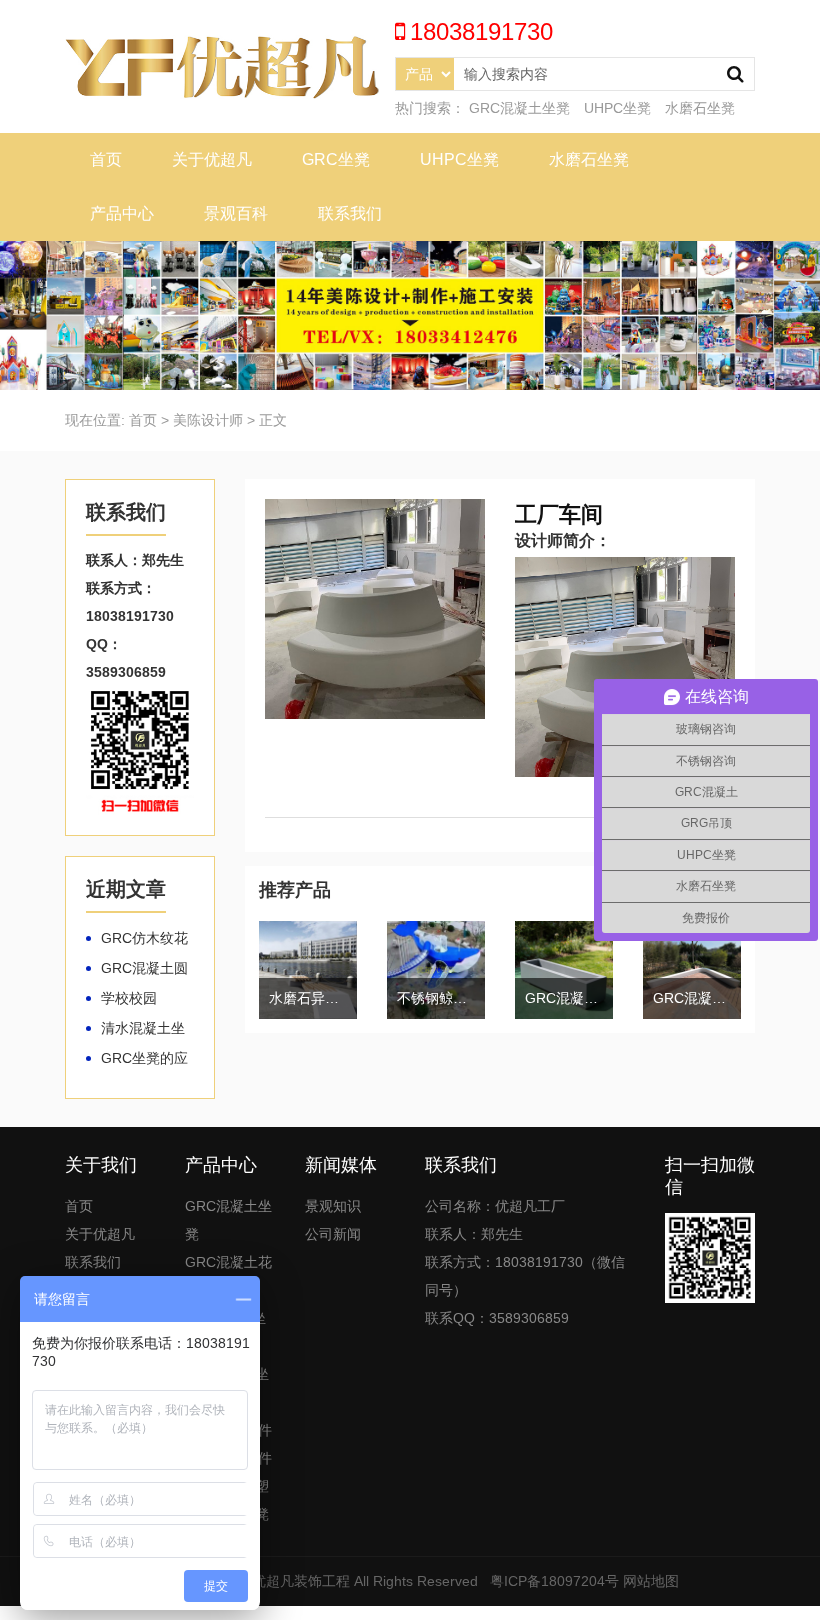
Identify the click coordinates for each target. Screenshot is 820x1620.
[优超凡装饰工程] (222, 65)
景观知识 (333, 1206)
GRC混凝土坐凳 (519, 108)
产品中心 (122, 213)
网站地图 (651, 1581)
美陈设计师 (208, 420)
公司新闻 (333, 1234)
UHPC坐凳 (617, 108)
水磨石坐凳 (700, 108)
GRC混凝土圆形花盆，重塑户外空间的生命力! (137, 969)
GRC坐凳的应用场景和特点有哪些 (137, 1059)
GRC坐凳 (336, 159)
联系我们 (350, 213)
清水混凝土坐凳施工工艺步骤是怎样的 (135, 1029)
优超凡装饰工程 (301, 1581)
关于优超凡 (212, 159)
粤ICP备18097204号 (554, 1581)
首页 (106, 159)
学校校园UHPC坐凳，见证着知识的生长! (137, 999)
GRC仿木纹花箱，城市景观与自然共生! (137, 939)
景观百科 (236, 213)
